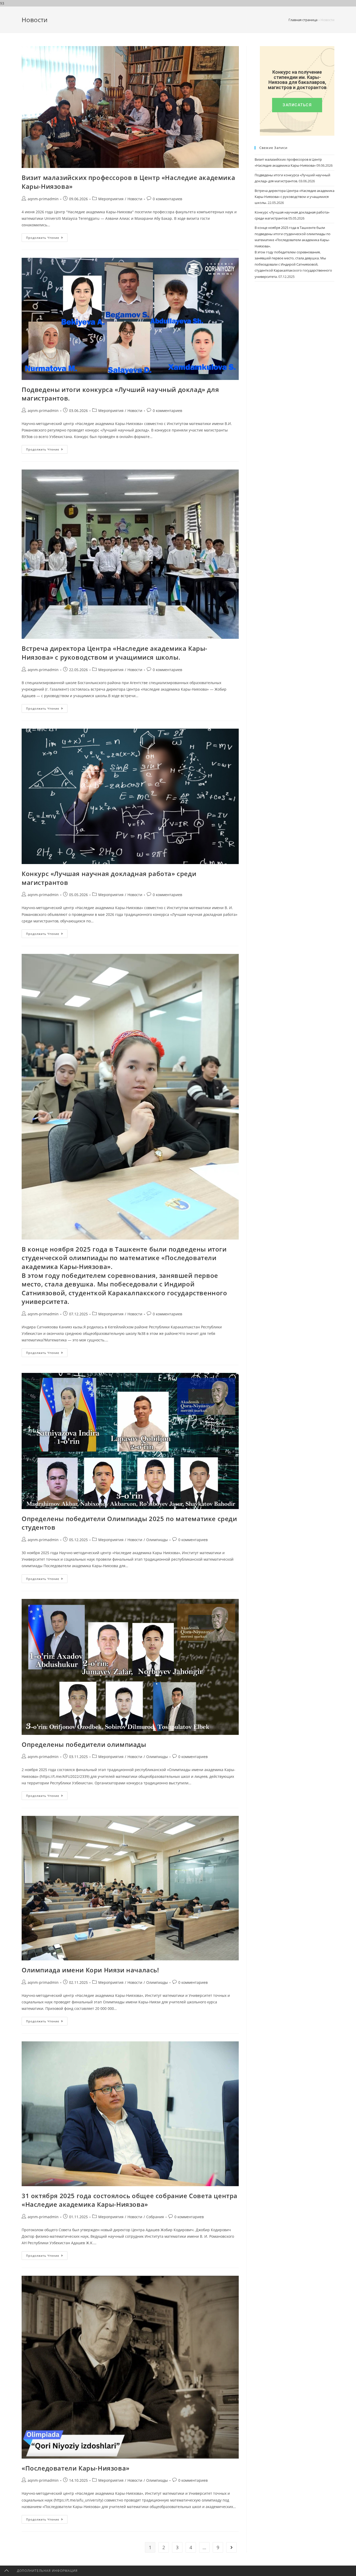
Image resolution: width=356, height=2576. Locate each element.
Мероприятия (111, 199)
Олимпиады (157, 1540)
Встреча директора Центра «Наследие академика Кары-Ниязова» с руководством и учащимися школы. (115, 653)
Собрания (155, 2217)
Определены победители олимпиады (84, 1744)
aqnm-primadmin (43, 199)
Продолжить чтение (47, 236)
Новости (135, 199)
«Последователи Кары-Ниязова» (76, 2468)
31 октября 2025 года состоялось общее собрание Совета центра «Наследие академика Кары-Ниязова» (130, 2200)
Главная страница (303, 20)
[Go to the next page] (231, 2547)
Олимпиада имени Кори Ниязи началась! (90, 1970)
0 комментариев (167, 199)
